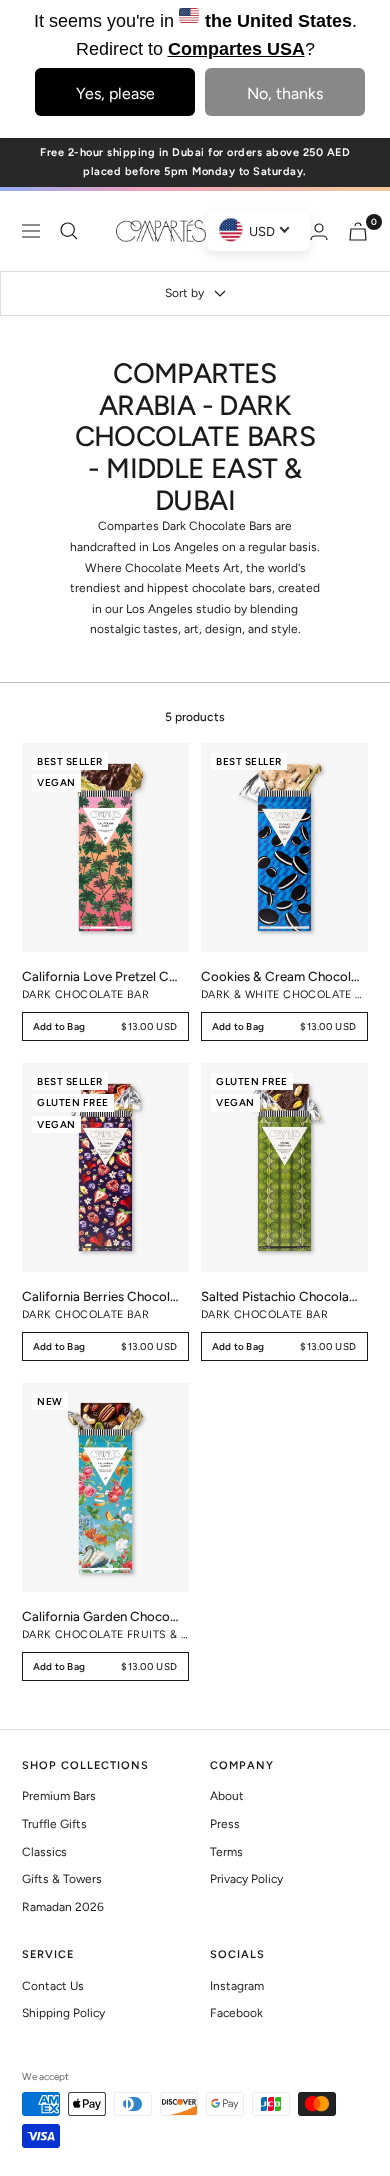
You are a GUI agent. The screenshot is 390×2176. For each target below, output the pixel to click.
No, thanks (285, 93)
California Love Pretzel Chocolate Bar (101, 976)
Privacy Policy (246, 1879)
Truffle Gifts (54, 1824)
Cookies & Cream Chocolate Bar (280, 976)
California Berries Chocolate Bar (101, 1296)
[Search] (69, 231)
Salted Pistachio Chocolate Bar (280, 1296)
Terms (226, 1852)
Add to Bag (105, 1030)
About (227, 1796)
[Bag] (358, 231)
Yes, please (115, 93)
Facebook (236, 2013)
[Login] (319, 231)
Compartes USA (236, 49)
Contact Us (53, 1986)
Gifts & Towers (62, 1879)
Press (225, 1824)
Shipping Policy (63, 2013)
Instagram (237, 1986)
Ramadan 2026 (63, 1907)
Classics (44, 1852)
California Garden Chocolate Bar (101, 1616)
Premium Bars (59, 1796)
